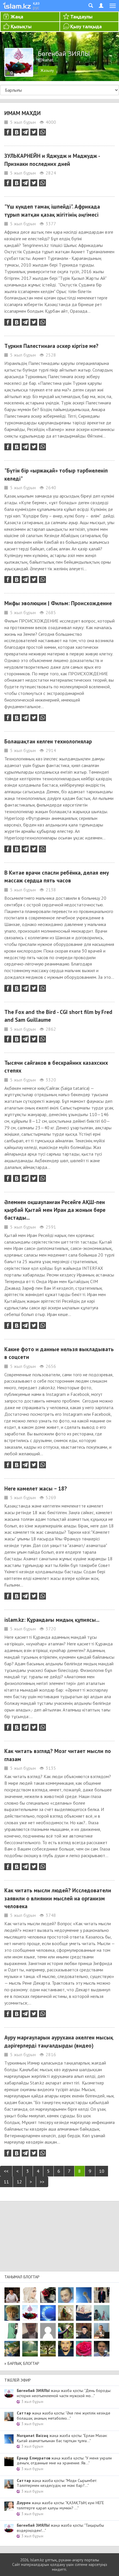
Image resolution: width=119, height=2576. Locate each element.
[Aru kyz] (12, 2331)
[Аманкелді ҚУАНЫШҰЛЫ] (30, 2331)
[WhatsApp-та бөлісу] (42, 132)
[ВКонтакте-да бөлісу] (16, 132)
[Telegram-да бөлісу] (25, 132)
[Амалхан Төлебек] (84, 2331)
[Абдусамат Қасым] (12, 2295)
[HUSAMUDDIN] (48, 2349)
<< (6, 2171)
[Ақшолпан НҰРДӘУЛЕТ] (30, 2295)
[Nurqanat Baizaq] (84, 2295)
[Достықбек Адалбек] (102, 2349)
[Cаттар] (102, 2331)
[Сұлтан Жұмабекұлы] (48, 2313)
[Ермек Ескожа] (48, 2331)
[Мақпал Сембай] (84, 2349)
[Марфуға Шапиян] (12, 2313)
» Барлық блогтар (22, 2363)
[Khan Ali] (84, 2313)
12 (19, 2182)
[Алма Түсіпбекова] (30, 2349)
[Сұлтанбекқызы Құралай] (102, 2313)
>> (42, 2182)
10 (102, 2171)
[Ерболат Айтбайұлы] (102, 2295)
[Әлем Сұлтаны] (12, 2349)
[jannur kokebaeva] (66, 2331)
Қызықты (21, 26)
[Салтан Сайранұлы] (66, 2313)
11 (6, 2182)
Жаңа (17, 17)
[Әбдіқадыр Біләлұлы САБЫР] (66, 2295)
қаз (36, 3)
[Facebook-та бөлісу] (8, 132)
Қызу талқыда (86, 26)
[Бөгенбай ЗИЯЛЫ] (30, 2313)
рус (36, 8)
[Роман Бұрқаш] (66, 2349)
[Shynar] (48, 2295)
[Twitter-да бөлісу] (34, 132)
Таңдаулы (81, 17)
